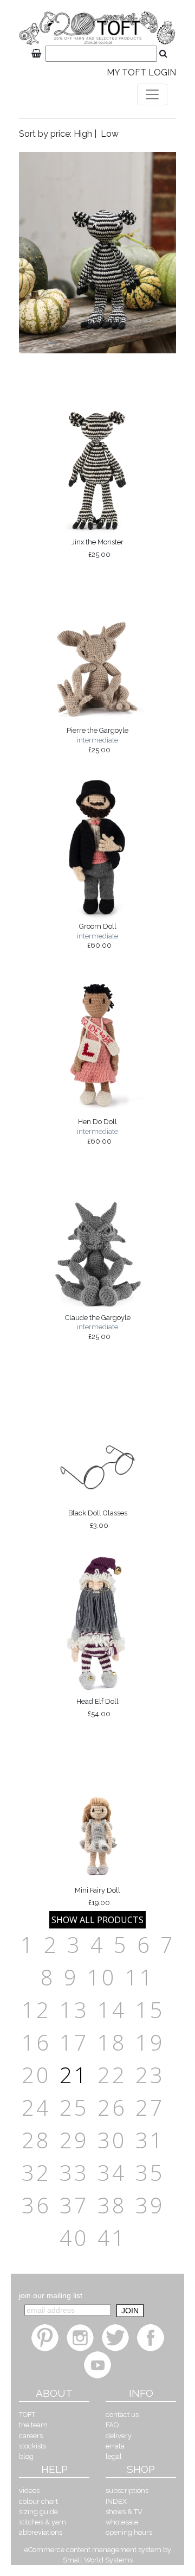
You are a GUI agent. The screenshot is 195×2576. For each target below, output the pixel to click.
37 (74, 2205)
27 (150, 2107)
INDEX (116, 2501)
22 (112, 2075)
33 (74, 2172)
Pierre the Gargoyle (97, 740)
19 (150, 2042)
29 (74, 2140)
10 (102, 1977)
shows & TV (124, 2512)
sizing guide (38, 2512)
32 (36, 2172)
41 (112, 2238)
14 (112, 2010)
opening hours (129, 2532)
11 (140, 1977)
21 (74, 2075)
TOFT (27, 2415)
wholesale (122, 2522)
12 (36, 2010)
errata (115, 2446)
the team (33, 2425)
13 (74, 2010)
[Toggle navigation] (152, 94)
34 (112, 2172)
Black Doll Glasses (98, 1519)
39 (150, 2205)
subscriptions (127, 2491)
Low (110, 134)
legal (114, 2456)
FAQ (112, 2425)
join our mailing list (51, 2295)
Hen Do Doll (97, 1131)
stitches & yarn (43, 2522)
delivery (119, 2436)
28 (36, 2140)
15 (150, 2010)
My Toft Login (141, 72)
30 (112, 2140)
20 (36, 2075)
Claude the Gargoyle (98, 1327)
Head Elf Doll (97, 1708)
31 (150, 2140)
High (83, 134)
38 (112, 2205)
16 (36, 2042)
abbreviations (41, 2532)
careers (31, 2436)
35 (150, 2172)
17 (74, 2042)
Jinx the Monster (97, 548)
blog (26, 2456)
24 (36, 2107)
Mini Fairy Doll (97, 1896)
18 (112, 2042)
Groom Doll (97, 936)
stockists (32, 2446)
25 (74, 2107)
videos (29, 2491)
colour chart (38, 2501)
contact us (122, 2415)
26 (112, 2107)
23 (150, 2075)
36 (36, 2205)
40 (74, 2238)
